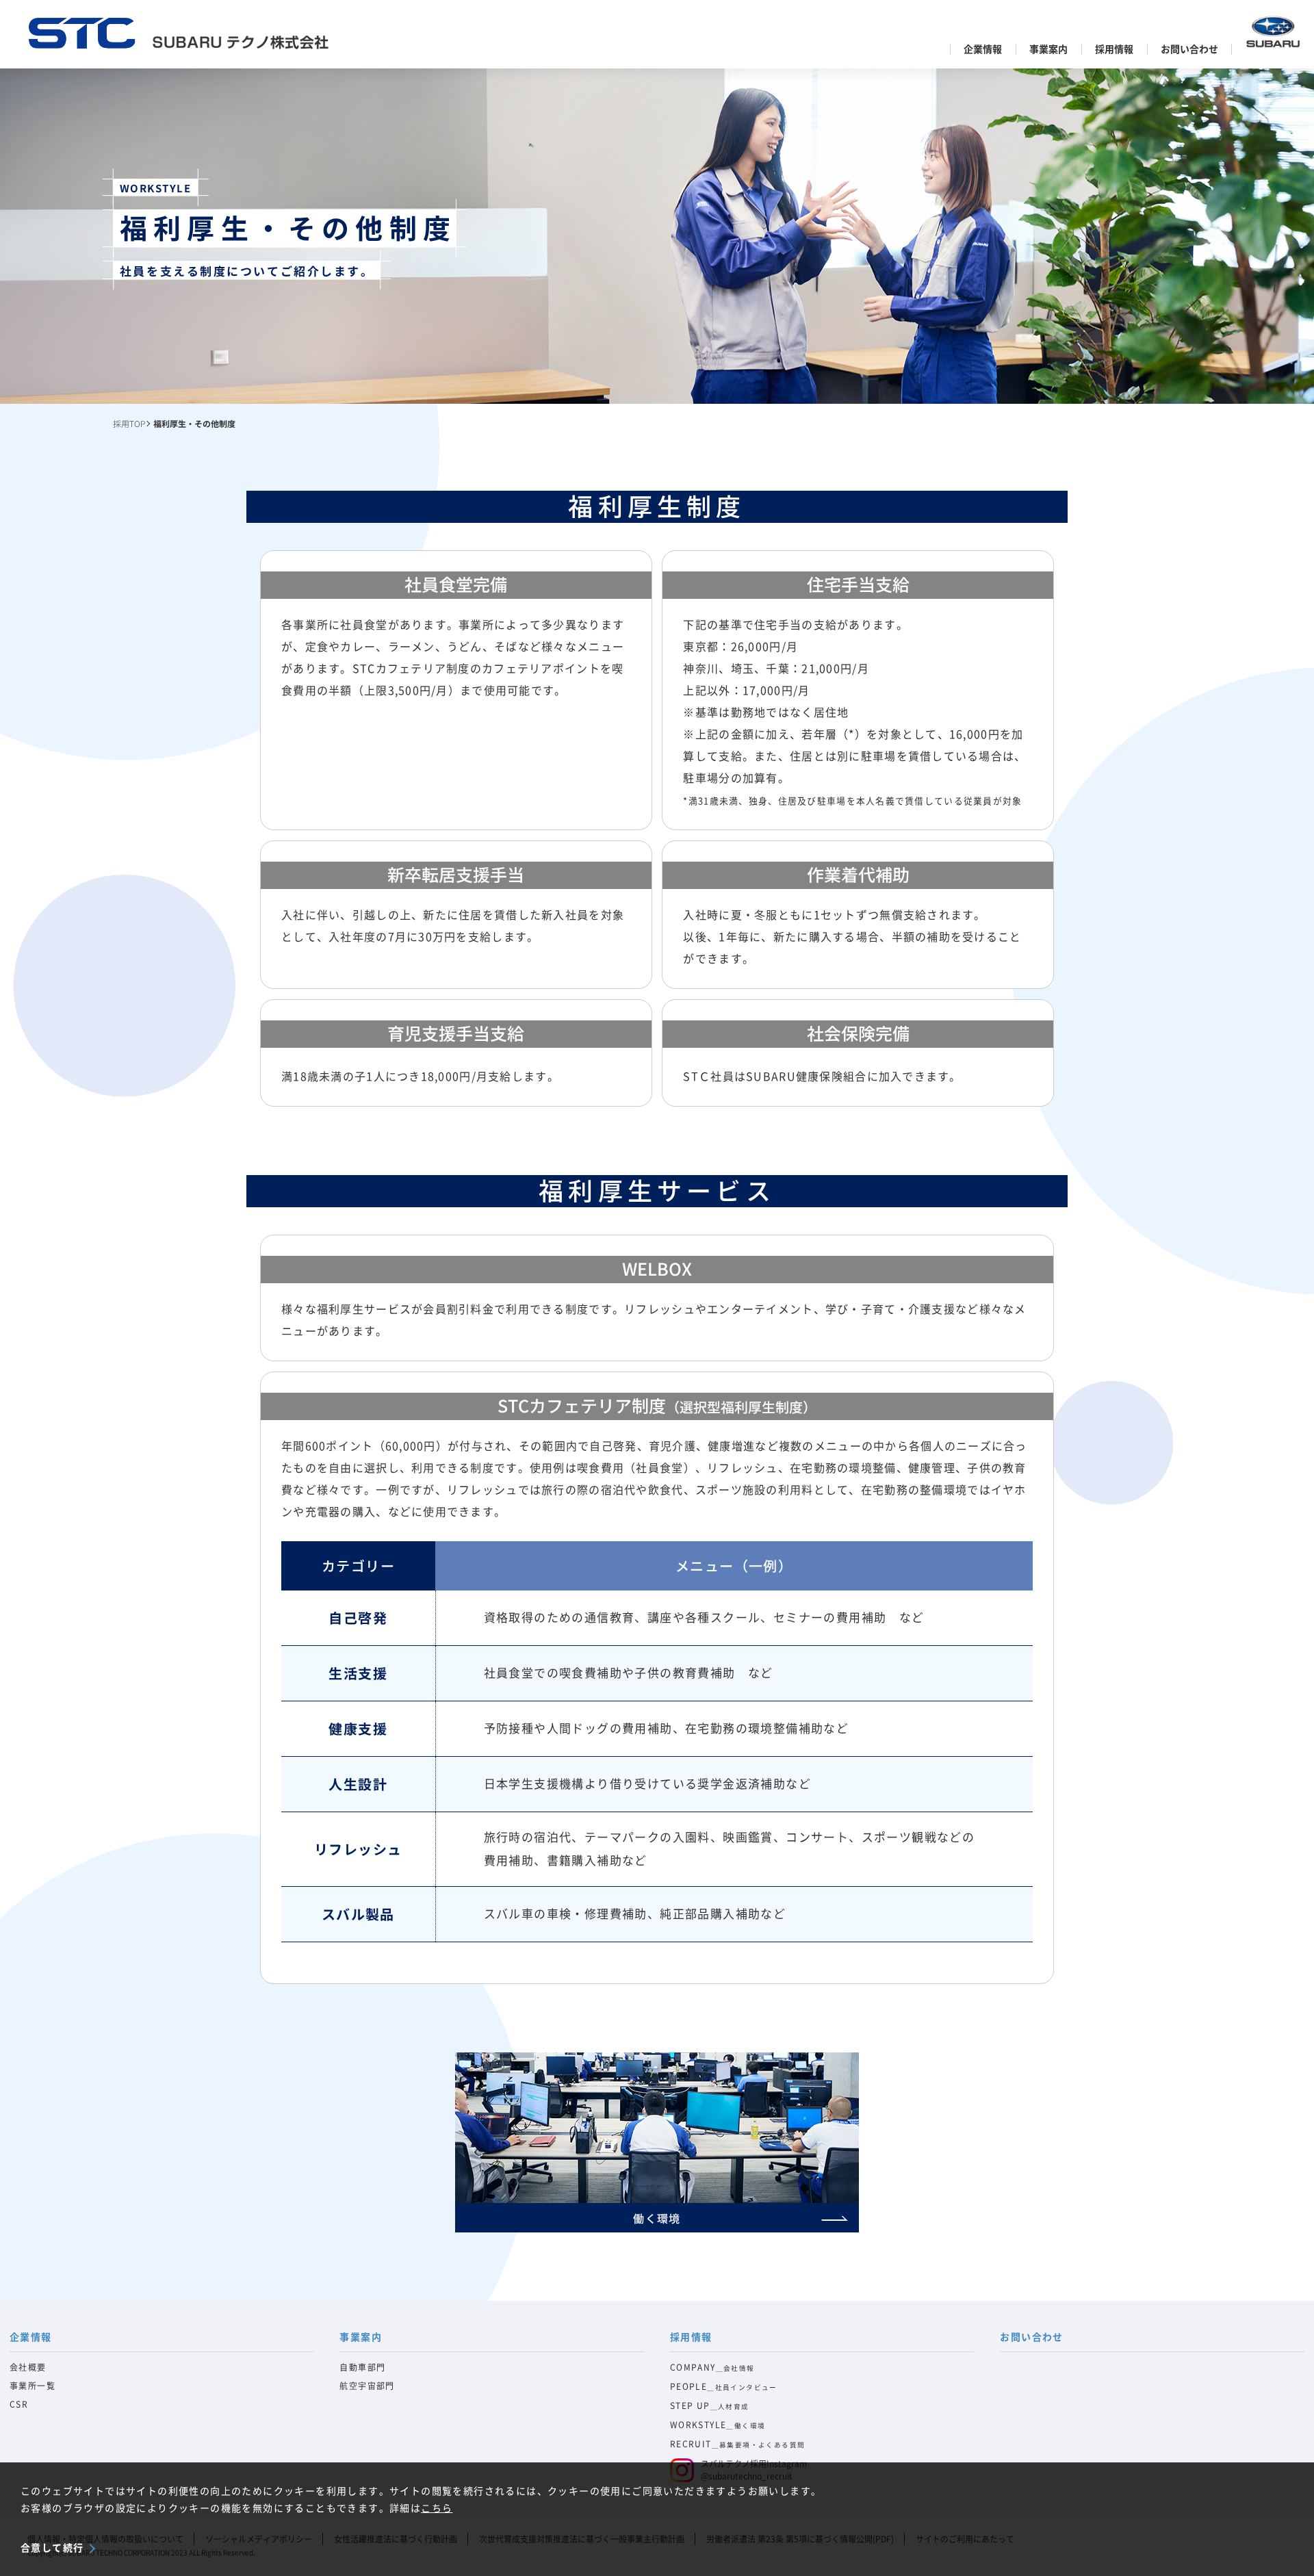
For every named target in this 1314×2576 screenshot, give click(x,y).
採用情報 (1114, 49)
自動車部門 (362, 2367)
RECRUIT (738, 2444)
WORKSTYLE (718, 2425)
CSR (19, 2404)
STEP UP (710, 2406)
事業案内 (1048, 49)
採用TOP (129, 423)
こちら (437, 2508)
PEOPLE (724, 2386)
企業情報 (983, 49)
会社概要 (28, 2367)
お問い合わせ (1189, 49)
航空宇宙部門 (367, 2386)
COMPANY (712, 2367)
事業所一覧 (33, 2386)
